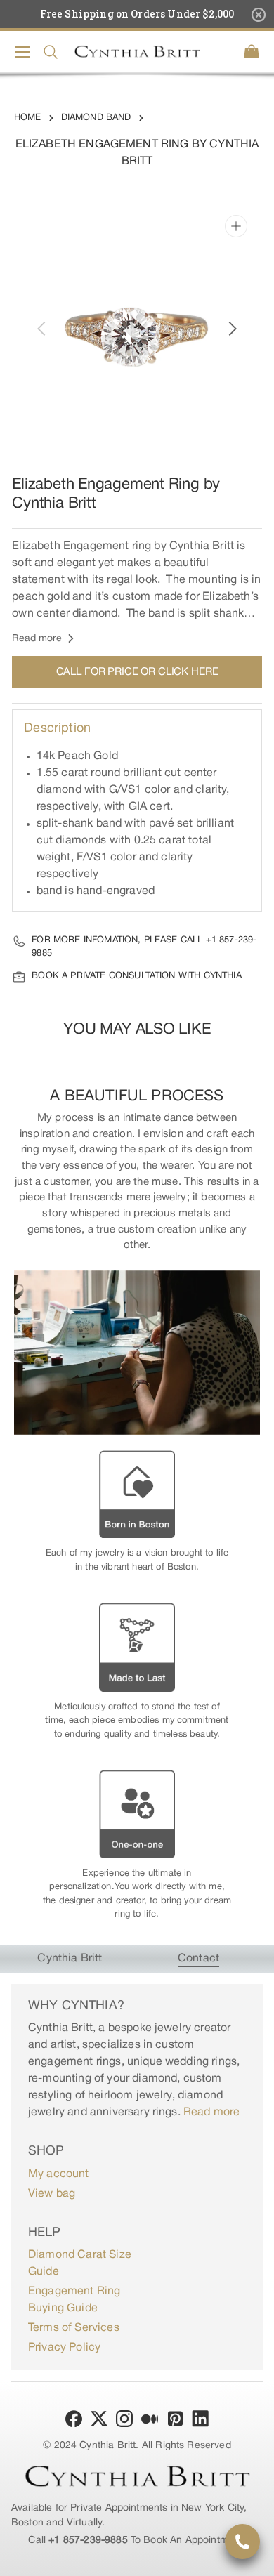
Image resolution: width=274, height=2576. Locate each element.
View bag (52, 2194)
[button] (41, 329)
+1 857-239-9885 (88, 2541)
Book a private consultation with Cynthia (136, 976)
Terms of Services (74, 2328)
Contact (198, 1959)
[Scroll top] (257, 2559)
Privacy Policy (64, 2348)
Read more (211, 2112)
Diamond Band (96, 118)
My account (59, 2174)
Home (28, 118)
